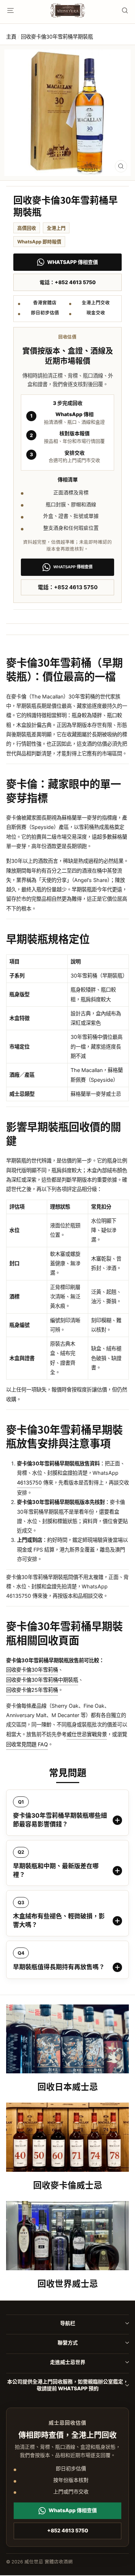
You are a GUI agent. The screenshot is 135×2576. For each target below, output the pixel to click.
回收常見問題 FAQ (27, 1744)
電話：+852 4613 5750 (68, 282)
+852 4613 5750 (68, 2530)
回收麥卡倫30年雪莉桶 (32, 1670)
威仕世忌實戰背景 (87, 1734)
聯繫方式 (68, 2343)
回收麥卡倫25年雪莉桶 (32, 1690)
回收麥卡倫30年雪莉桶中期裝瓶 (42, 1680)
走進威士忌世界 (68, 2362)
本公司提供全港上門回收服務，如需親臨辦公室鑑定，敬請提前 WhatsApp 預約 (68, 2385)
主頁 (11, 37)
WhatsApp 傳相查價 (73, 262)
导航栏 (68, 2323)
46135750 (29, 1483)
